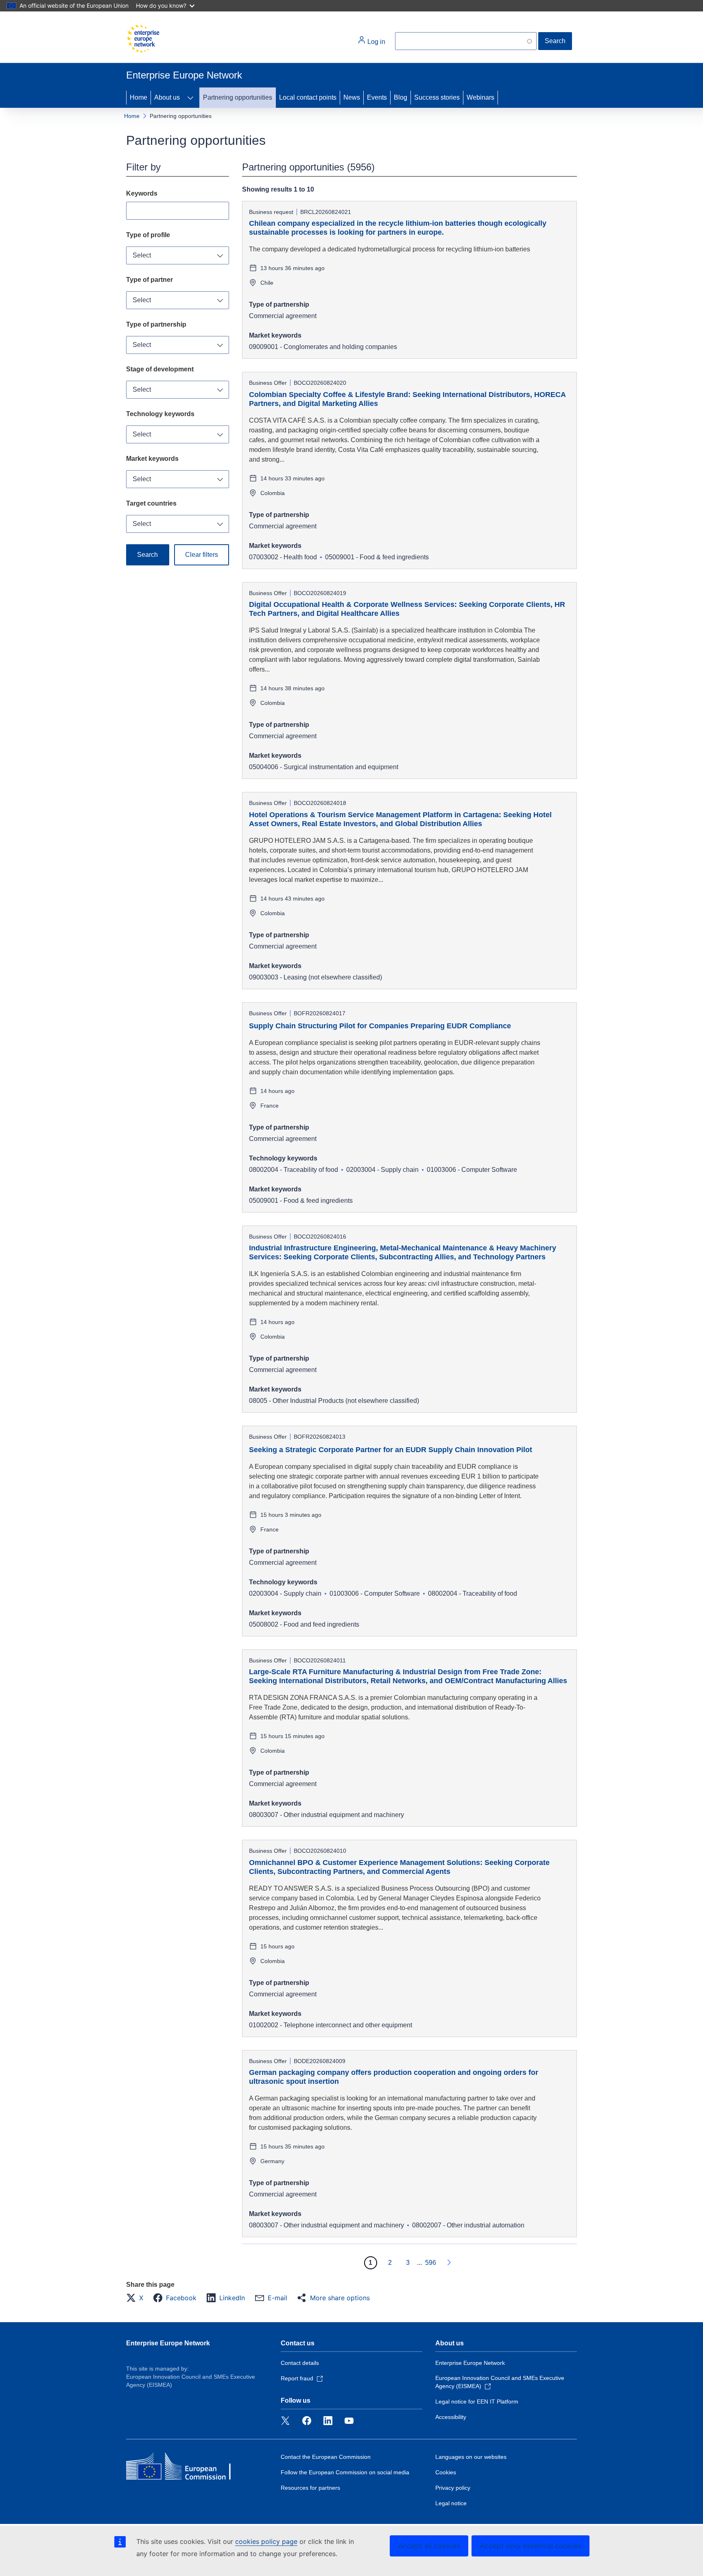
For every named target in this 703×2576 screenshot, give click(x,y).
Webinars (480, 97)
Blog (401, 97)
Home (139, 97)
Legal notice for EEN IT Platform (477, 2402)
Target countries (151, 503)
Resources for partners (310, 2488)
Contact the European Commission (326, 2457)
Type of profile (148, 235)
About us (167, 97)
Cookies (446, 2472)
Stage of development (160, 369)
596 (431, 2263)
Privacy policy (453, 2488)
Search (555, 41)
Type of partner (150, 280)
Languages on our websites (471, 2457)
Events (377, 97)
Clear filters (202, 555)
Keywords (142, 193)
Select (142, 255)
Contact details (300, 2363)
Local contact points (308, 97)
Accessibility (451, 2417)
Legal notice (451, 2503)
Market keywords (152, 459)
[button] (137, 2298)
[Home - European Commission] (143, 39)
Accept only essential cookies (531, 2546)
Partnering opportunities (238, 97)
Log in (376, 42)
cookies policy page (266, 2541)
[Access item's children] (190, 98)
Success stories (437, 97)
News (352, 97)
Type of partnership (156, 324)
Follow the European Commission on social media (345, 2472)
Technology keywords (160, 414)
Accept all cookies (429, 2546)
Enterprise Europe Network (168, 2343)
